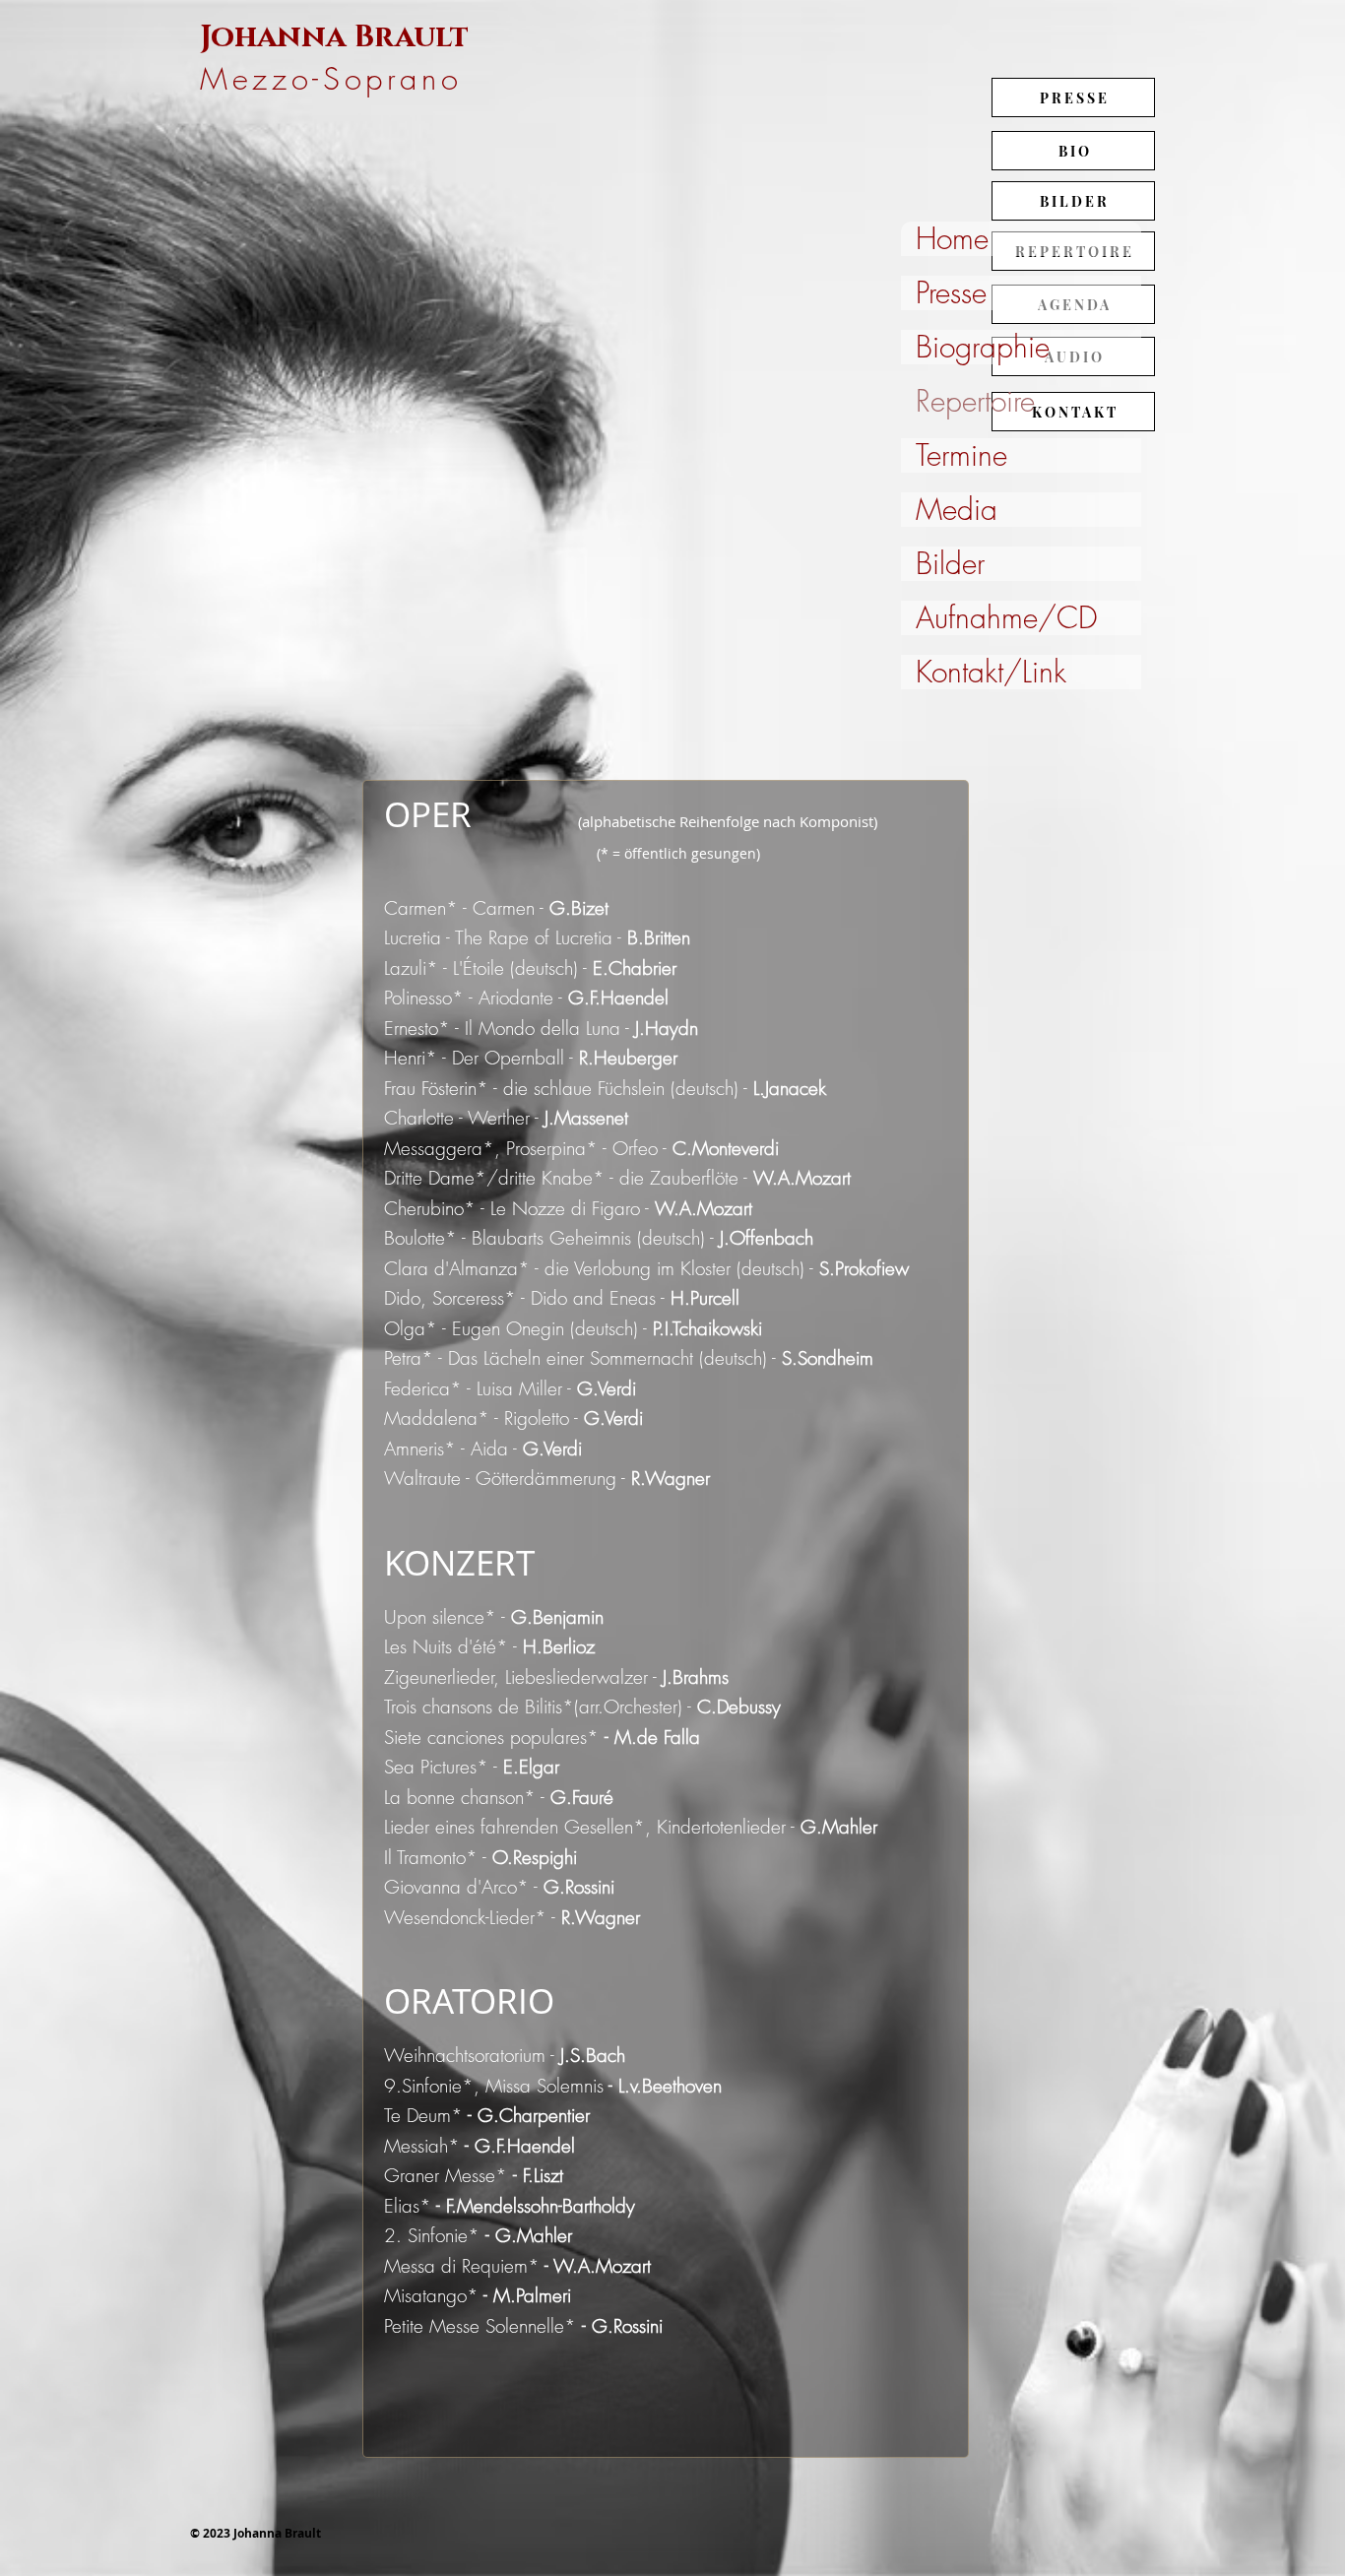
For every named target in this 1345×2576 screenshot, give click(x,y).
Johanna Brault (342, 37)
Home (952, 239)
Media (957, 510)
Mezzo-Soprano (331, 78)
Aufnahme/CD (1007, 618)
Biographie (983, 347)
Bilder (950, 564)
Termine (961, 455)
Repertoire (975, 401)
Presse (951, 293)
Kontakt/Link (991, 672)
